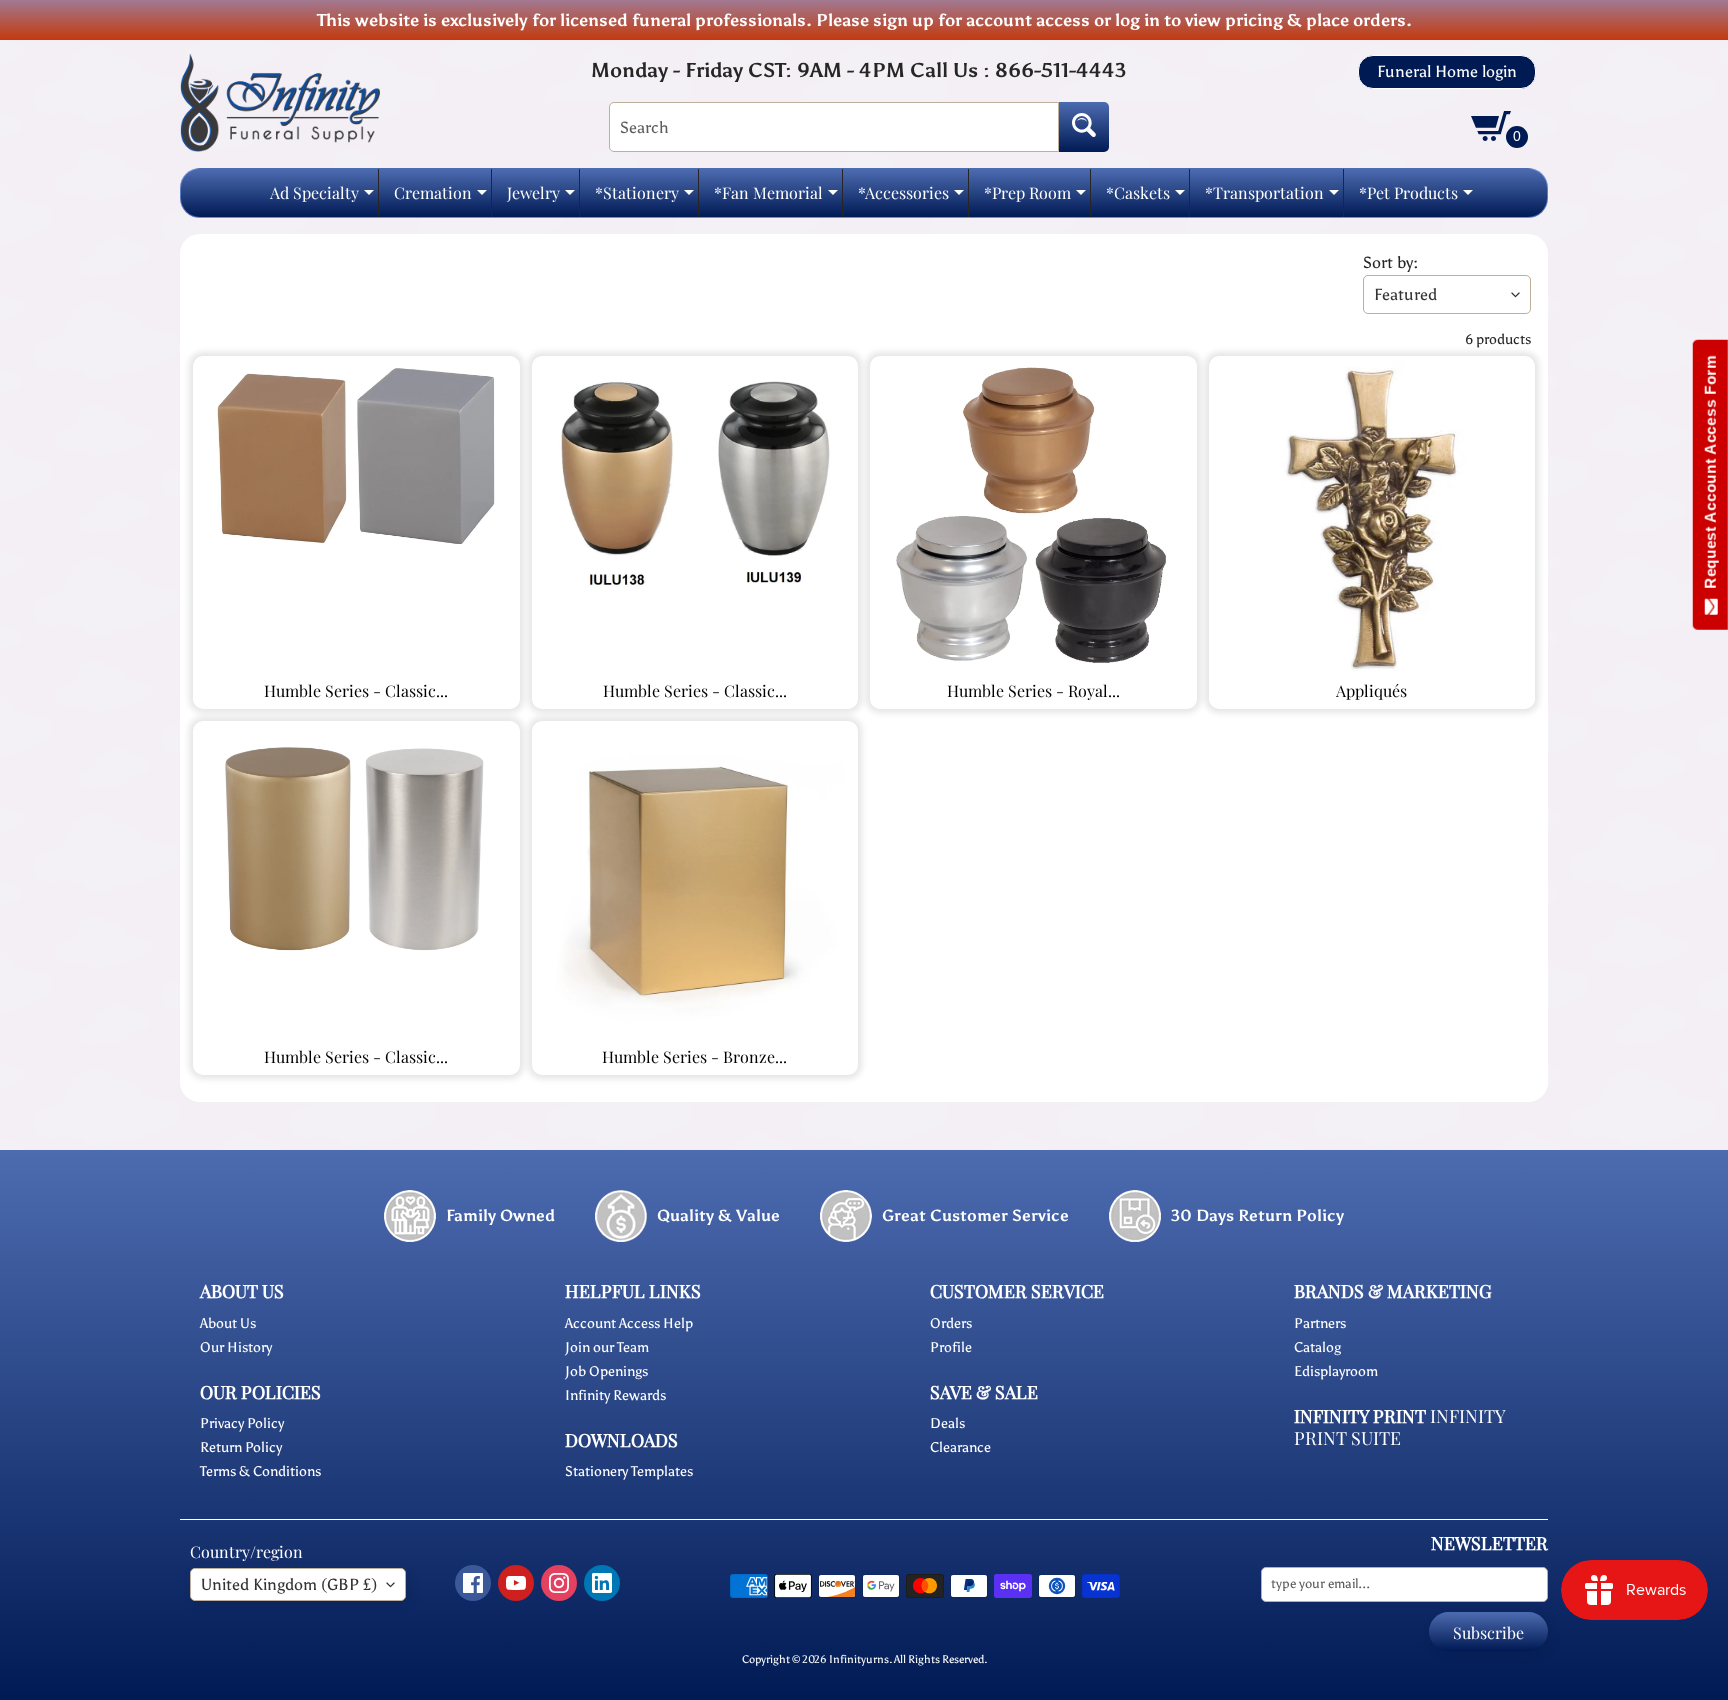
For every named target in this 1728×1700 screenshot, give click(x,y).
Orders (951, 1323)
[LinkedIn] (602, 1583)
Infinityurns (859, 1659)
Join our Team (607, 1347)
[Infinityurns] (280, 101)
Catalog (1317, 1347)
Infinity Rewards (615, 1395)
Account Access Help (629, 1323)
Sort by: (1390, 262)
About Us (228, 1323)
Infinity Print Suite (1399, 1427)
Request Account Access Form (1710, 476)
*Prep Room (1035, 198)
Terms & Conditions (260, 1471)
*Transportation (1272, 198)
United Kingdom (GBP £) (289, 1584)
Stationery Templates (629, 1471)
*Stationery (644, 198)
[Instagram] (559, 1583)
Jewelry (541, 198)
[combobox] (834, 127)
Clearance (960, 1447)
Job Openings (606, 1371)
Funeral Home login (1447, 72)
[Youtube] (516, 1583)
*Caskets (1145, 198)
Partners (1320, 1323)
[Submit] (1084, 127)
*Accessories (911, 198)
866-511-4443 (1060, 70)
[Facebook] (473, 1583)
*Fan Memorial (776, 198)
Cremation (440, 198)
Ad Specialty (322, 198)
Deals (947, 1423)
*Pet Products (1416, 198)
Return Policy (241, 1447)
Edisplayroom (1336, 1371)
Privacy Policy (242, 1423)
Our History (236, 1347)
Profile (951, 1347)
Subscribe (1488, 1632)
